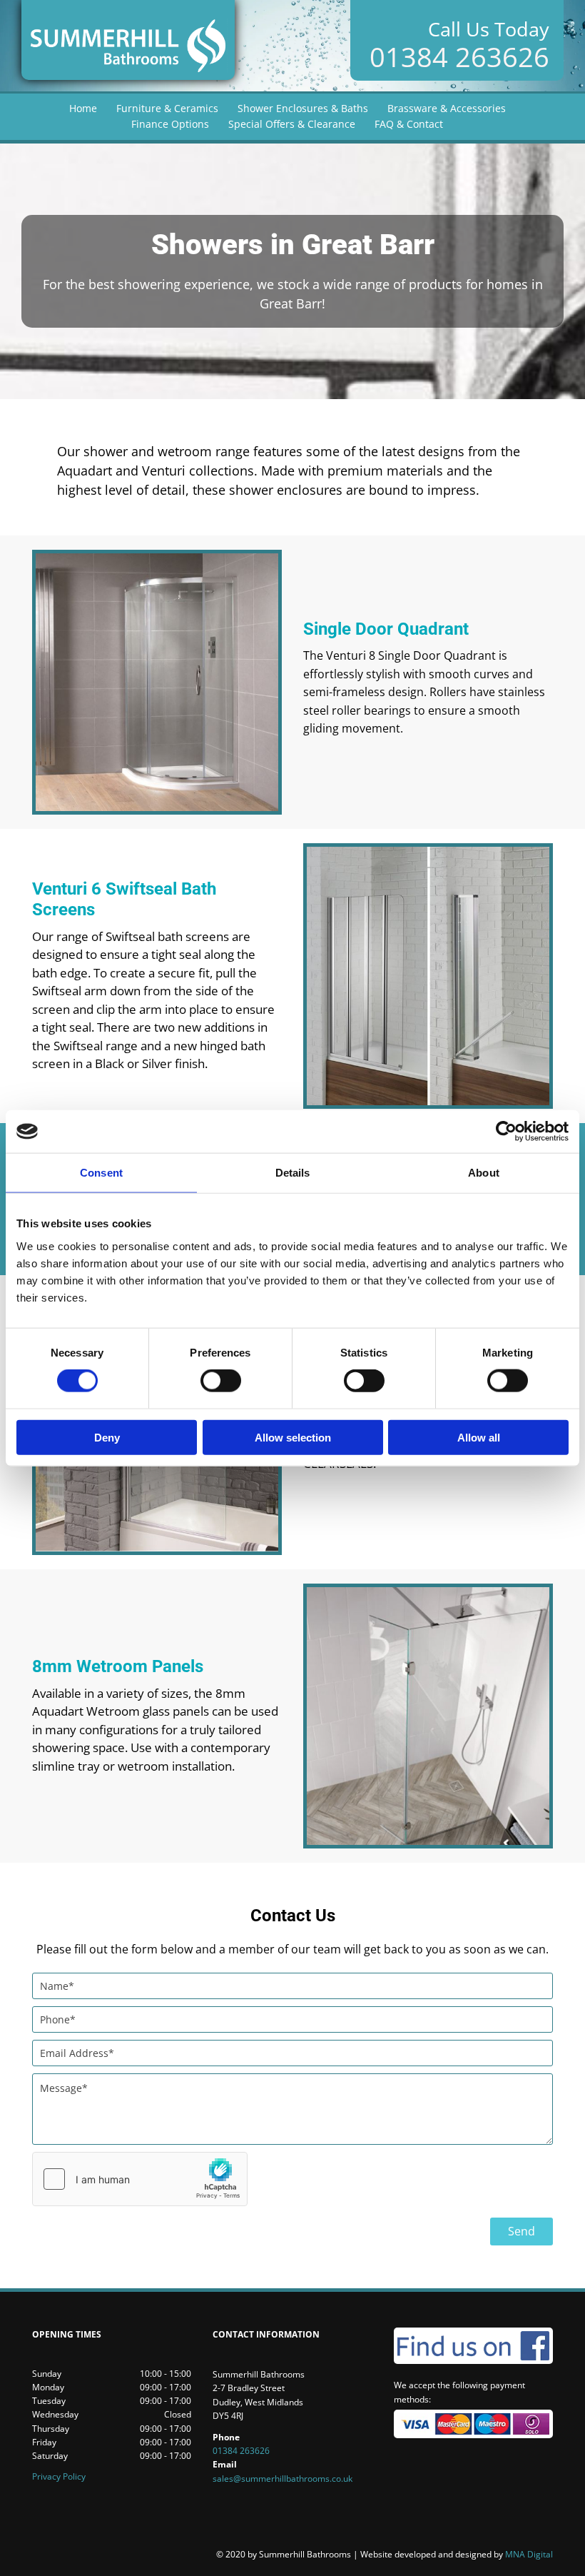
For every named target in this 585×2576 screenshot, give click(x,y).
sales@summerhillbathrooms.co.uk (283, 2479)
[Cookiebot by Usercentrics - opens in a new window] (506, 1132)
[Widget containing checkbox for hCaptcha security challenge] (140, 2179)
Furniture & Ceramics (167, 108)
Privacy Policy (59, 2476)
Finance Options (170, 124)
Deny (107, 1437)
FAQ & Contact (409, 124)
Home (83, 108)
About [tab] (484, 1173)
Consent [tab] (101, 1173)
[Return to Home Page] (128, 40)
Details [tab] (293, 1173)
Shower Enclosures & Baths (303, 108)
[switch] (221, 1381)
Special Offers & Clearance (292, 124)
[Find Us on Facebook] (473, 2346)
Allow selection (293, 1437)
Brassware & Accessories (447, 108)
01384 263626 (459, 56)
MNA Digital (457, 2554)
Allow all (479, 1437)
